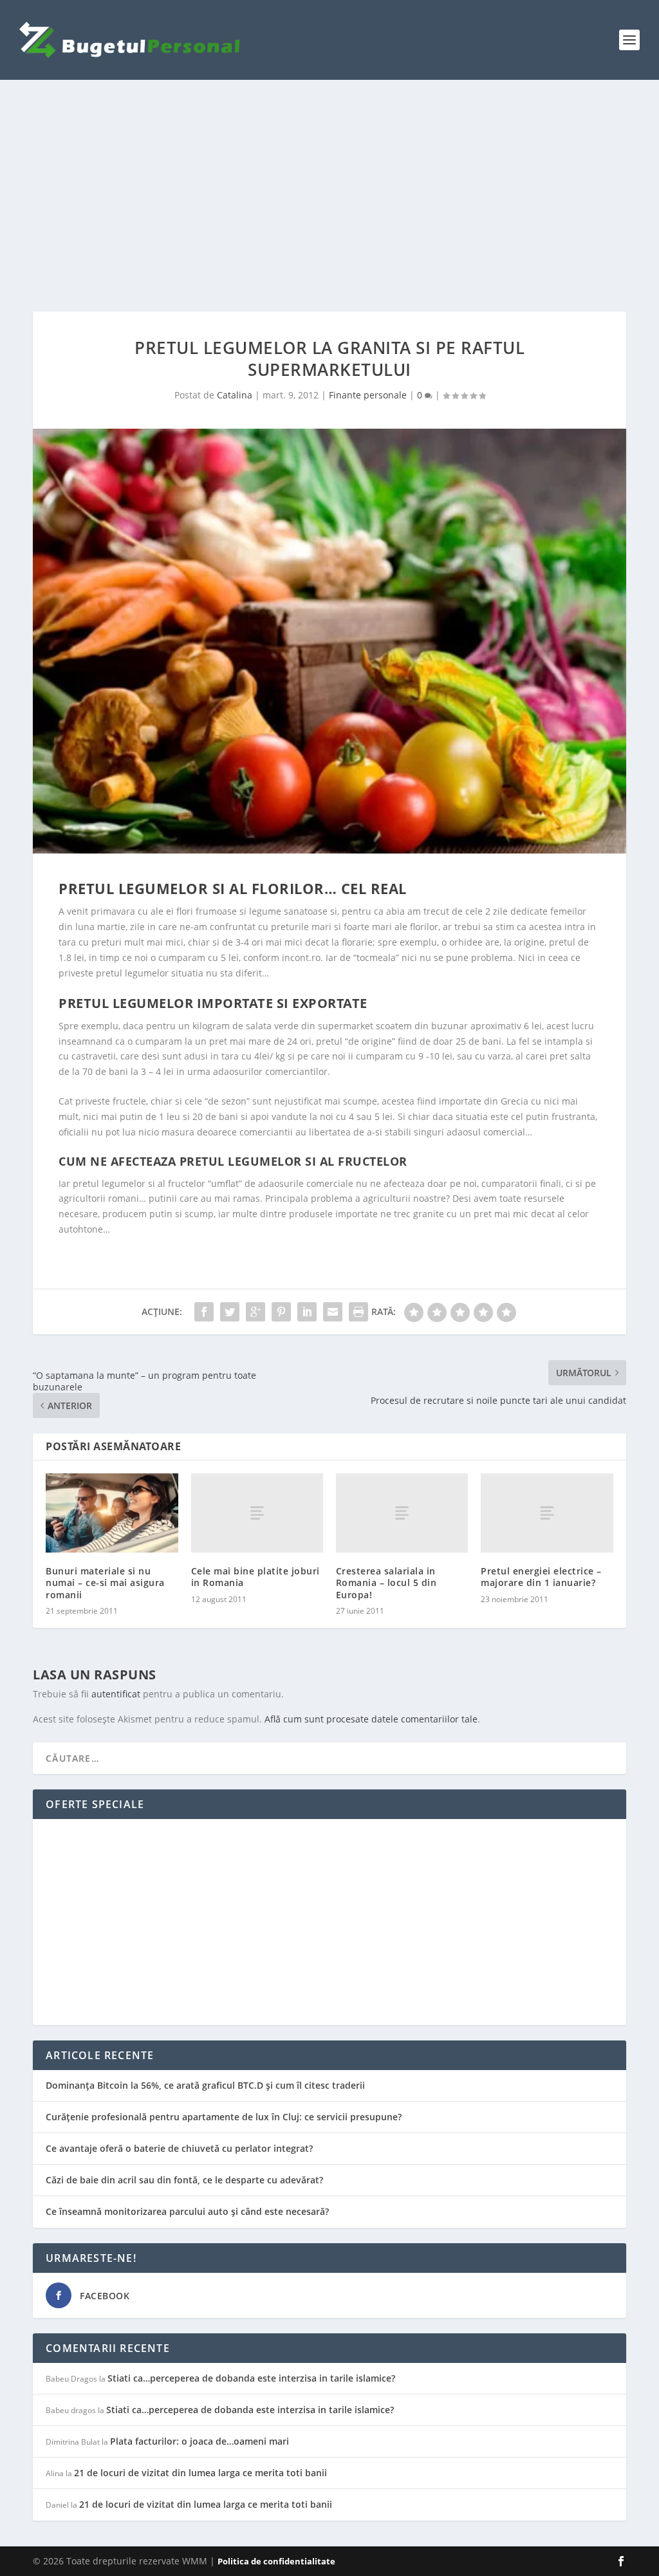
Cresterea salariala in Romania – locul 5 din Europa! (386, 1582)
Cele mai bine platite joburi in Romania (255, 1577)
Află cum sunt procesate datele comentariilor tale (371, 1719)
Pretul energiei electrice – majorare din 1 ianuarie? (541, 1577)
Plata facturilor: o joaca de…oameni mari (200, 2441)
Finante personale (368, 395)
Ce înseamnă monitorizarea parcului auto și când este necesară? (187, 2211)
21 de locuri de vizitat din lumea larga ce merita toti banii (200, 2473)
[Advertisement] (329, 196)
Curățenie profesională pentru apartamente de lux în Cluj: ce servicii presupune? (224, 2117)
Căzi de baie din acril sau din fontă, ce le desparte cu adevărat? (184, 2180)
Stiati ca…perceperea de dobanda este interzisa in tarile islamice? (251, 2378)
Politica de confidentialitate (276, 2561)
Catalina (235, 395)
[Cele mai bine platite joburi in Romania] (257, 1513)
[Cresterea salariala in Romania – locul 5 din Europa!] (402, 1513)
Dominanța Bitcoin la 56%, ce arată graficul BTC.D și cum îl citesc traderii (205, 2085)
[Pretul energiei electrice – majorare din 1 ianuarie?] (547, 1513)
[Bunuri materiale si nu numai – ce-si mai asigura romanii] (112, 1513)
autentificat (116, 1694)
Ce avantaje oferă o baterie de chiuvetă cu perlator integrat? (179, 2148)
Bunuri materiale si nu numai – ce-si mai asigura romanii (105, 1582)
